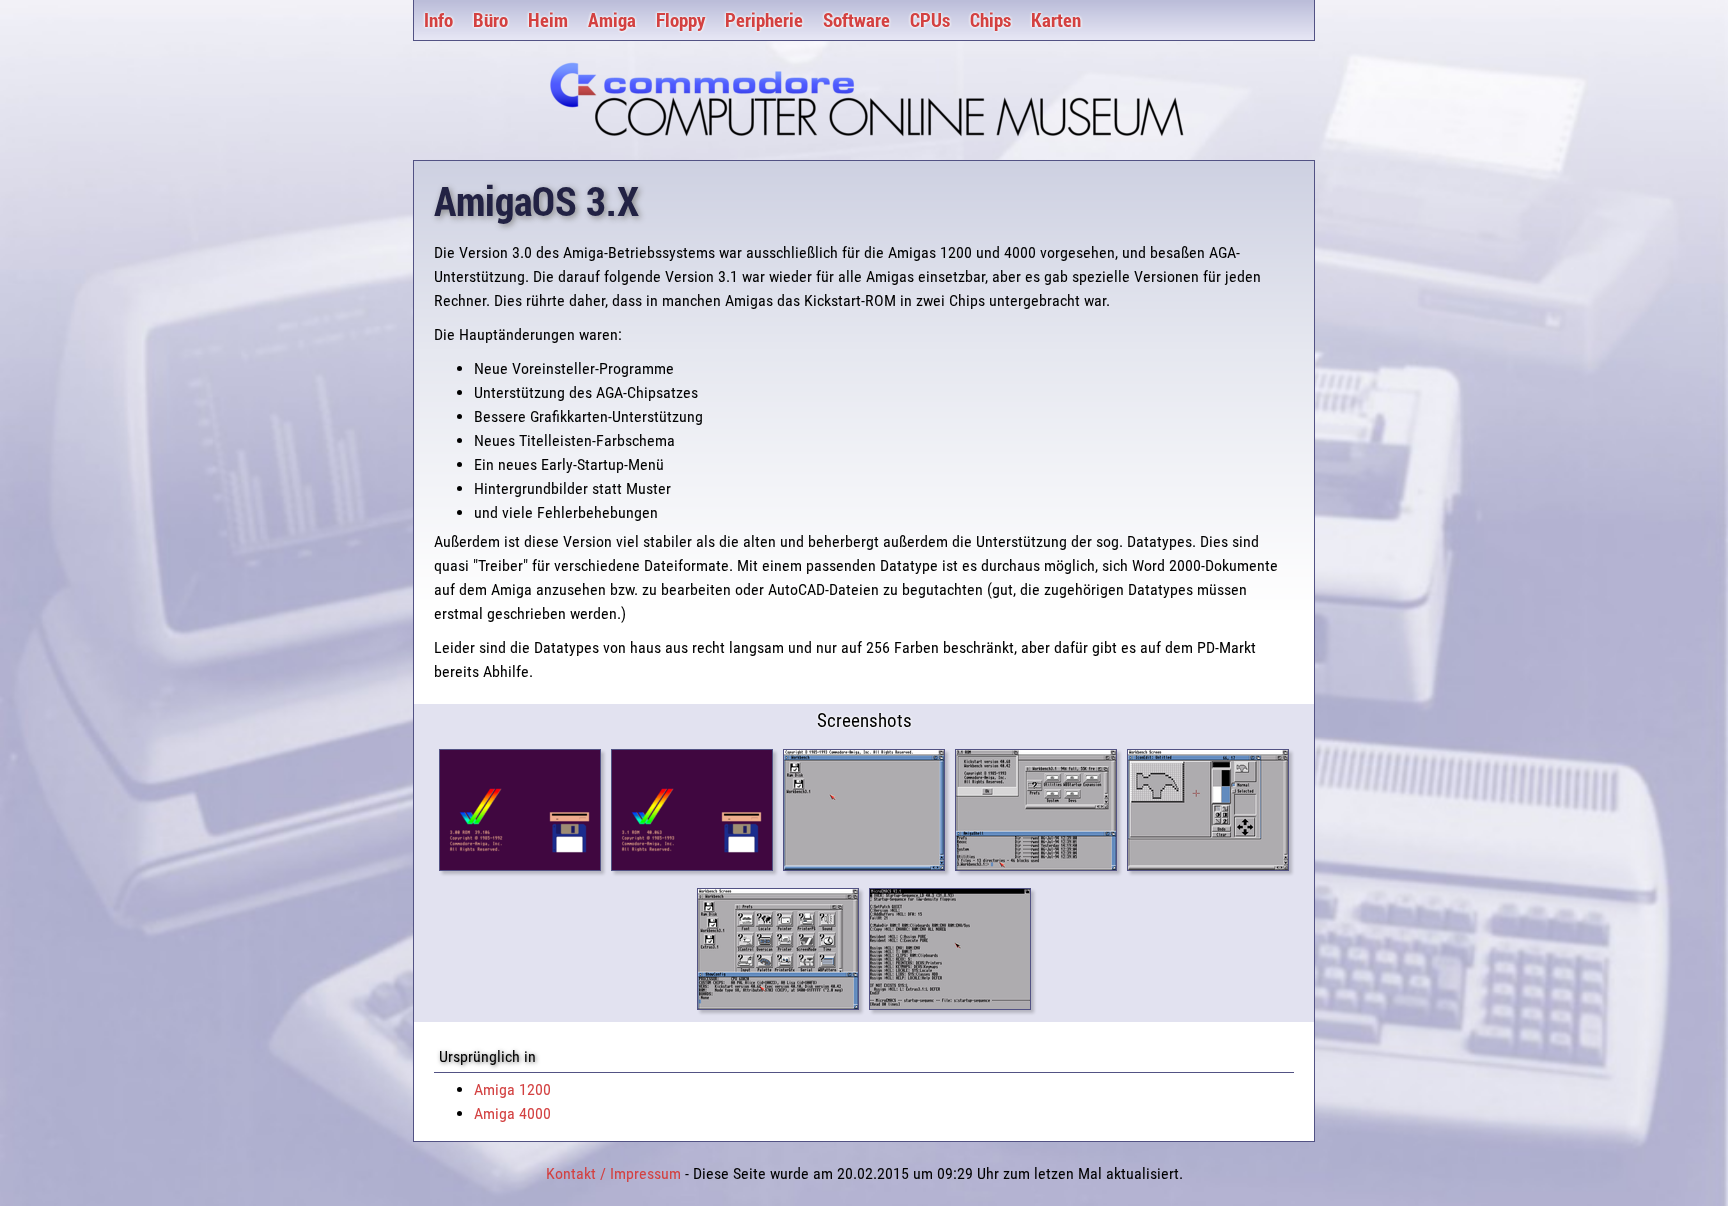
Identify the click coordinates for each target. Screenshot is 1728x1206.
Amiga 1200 (512, 1089)
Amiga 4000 (512, 1113)
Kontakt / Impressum (613, 1173)
